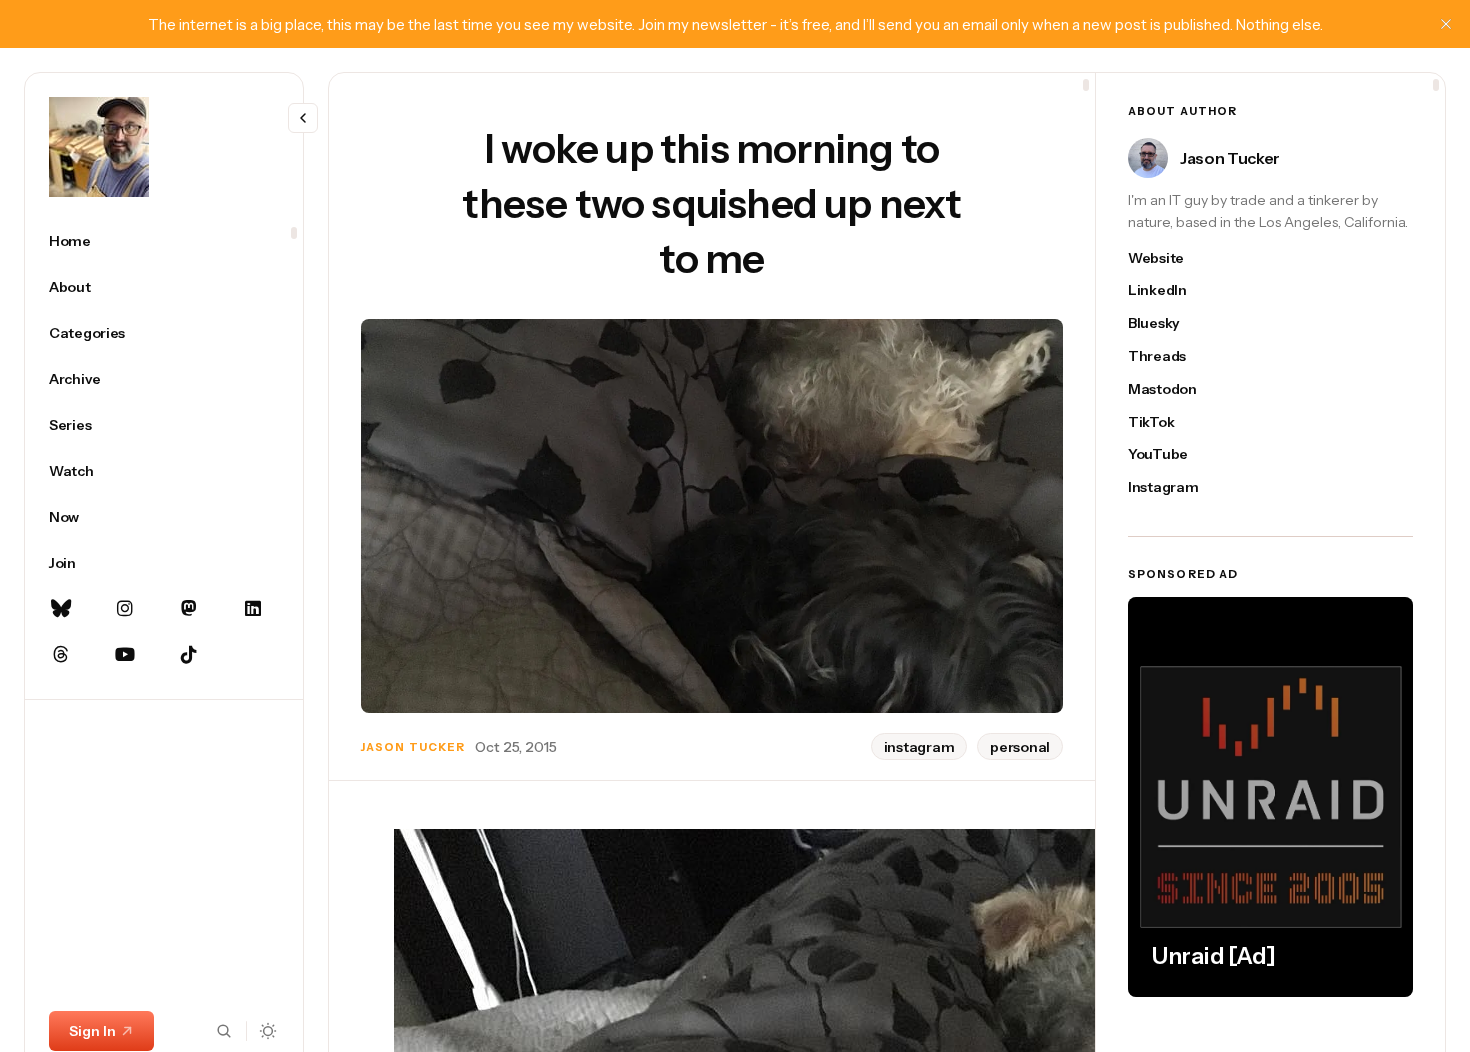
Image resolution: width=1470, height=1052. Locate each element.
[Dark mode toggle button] (268, 1031)
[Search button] (224, 1031)
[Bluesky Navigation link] (61, 609)
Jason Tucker (413, 747)
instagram (919, 747)
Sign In (92, 1031)
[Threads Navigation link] (61, 655)
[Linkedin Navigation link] (253, 609)
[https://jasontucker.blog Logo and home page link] (99, 147)
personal (1020, 747)
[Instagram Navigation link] (125, 609)
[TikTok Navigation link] (189, 655)
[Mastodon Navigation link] (189, 609)
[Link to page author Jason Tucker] (1148, 158)
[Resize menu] (303, 118)
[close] (1446, 24)
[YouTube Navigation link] (125, 655)
